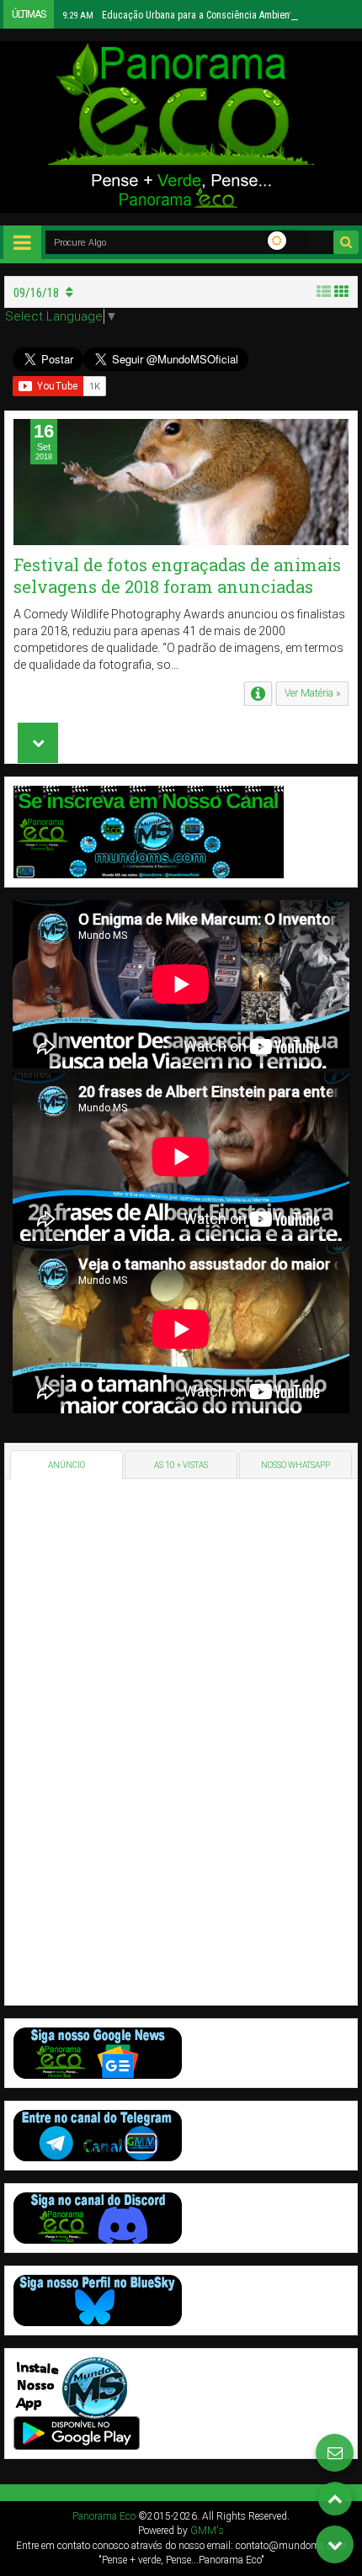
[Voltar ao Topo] (335, 2499)
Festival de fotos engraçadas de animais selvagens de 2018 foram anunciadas (177, 575)
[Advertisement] (130, 1740)
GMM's (207, 2531)
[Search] (346, 242)
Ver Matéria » (312, 693)
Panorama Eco (104, 2516)
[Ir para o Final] (335, 2544)
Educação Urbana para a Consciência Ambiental (181, 15)
